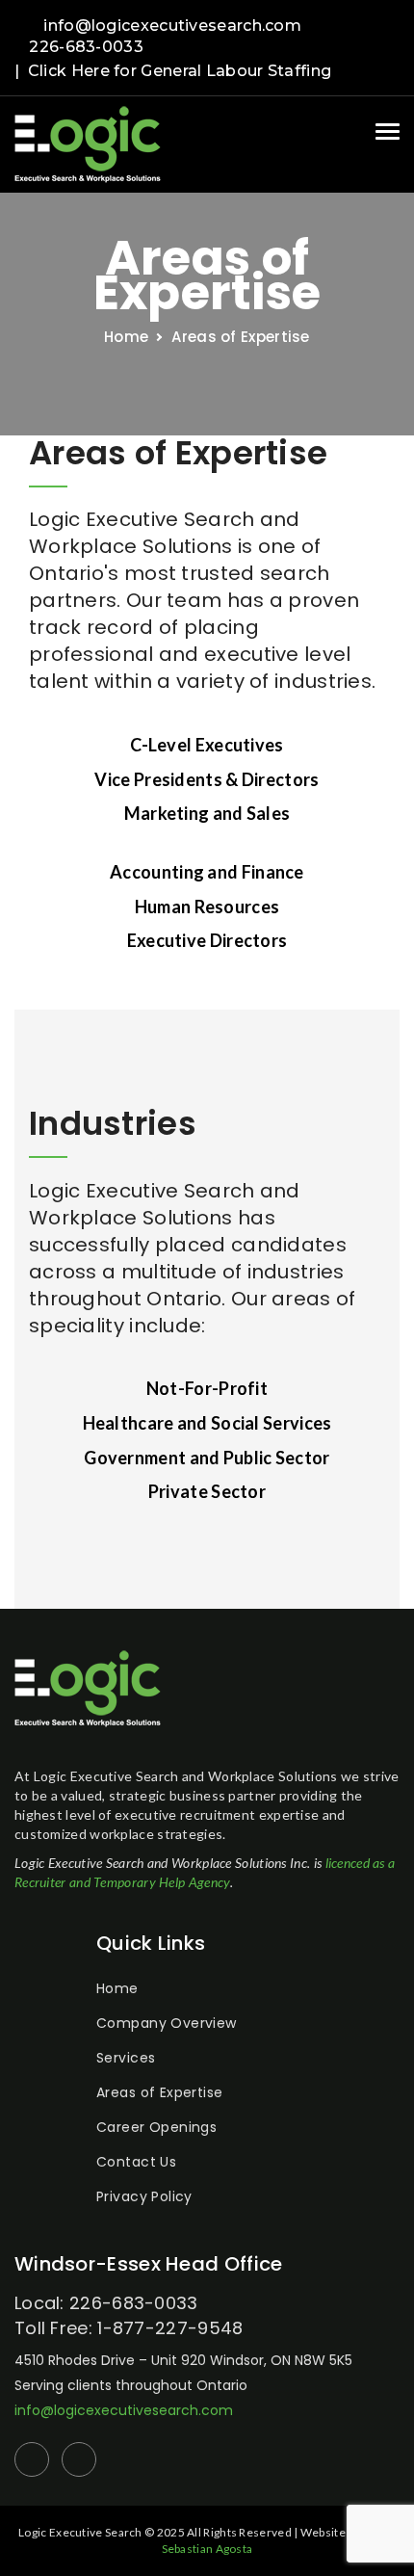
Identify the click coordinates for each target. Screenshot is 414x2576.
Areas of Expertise (160, 2092)
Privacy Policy (144, 2196)
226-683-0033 (86, 47)
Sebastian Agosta (207, 2549)
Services (126, 2058)
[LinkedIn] (394, 26)
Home (117, 1988)
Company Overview (167, 2023)
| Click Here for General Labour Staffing (173, 71)
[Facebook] (364, 26)
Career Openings (156, 2127)
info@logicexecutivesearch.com (172, 26)
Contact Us (136, 2162)
